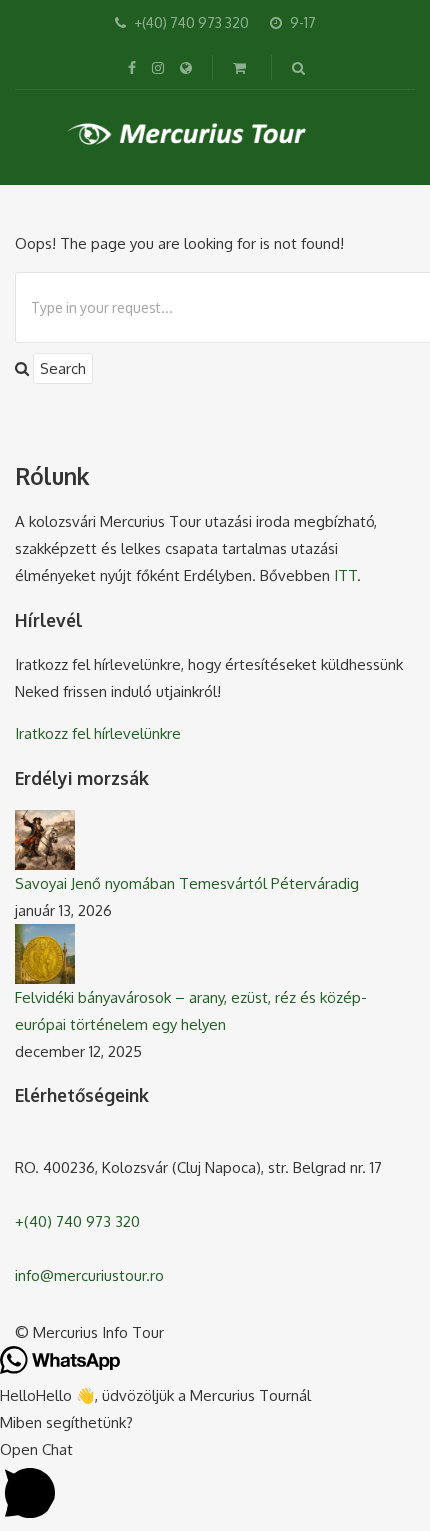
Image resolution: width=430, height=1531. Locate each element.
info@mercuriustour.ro (89, 1275)
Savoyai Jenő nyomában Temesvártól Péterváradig (187, 883)
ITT (345, 575)
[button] (215, 1483)
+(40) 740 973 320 (77, 1221)
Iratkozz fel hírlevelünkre (98, 733)
